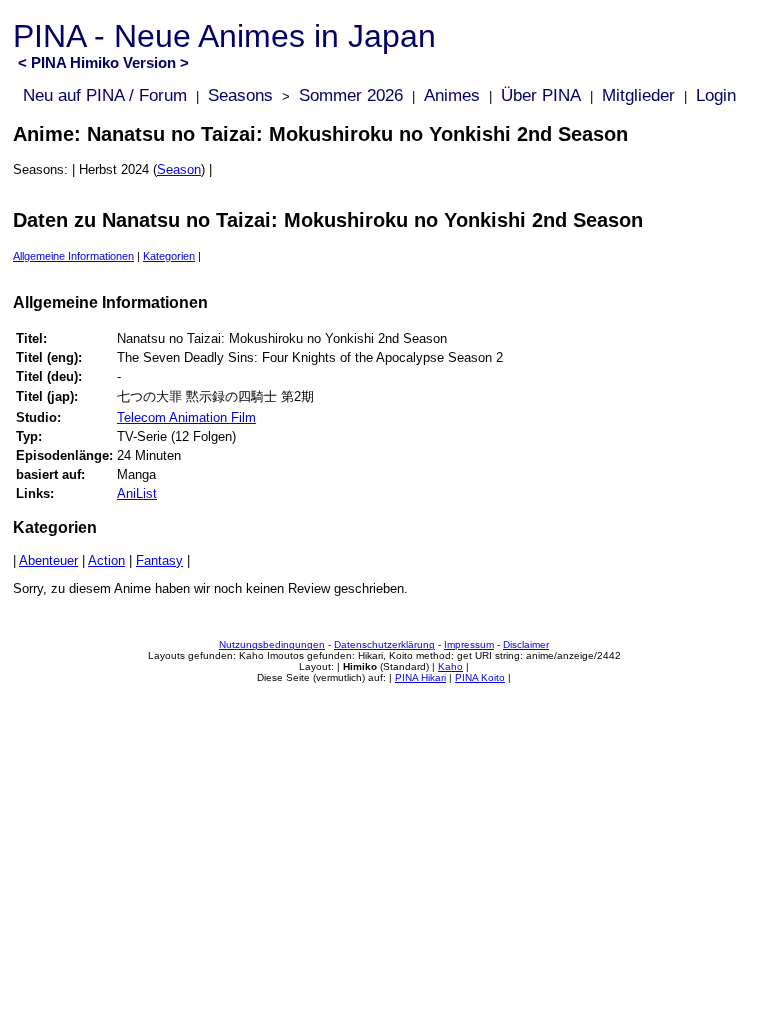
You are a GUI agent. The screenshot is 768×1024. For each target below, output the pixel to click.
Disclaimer (526, 644)
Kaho (450, 666)
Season (179, 169)
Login (716, 95)
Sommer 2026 (351, 95)
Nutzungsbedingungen (272, 644)
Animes (452, 95)
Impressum (469, 644)
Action (106, 560)
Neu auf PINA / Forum (105, 95)
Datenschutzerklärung (384, 644)
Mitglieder (638, 95)
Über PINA (541, 95)
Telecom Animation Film (186, 417)
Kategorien (169, 256)
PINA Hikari (420, 677)
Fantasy (159, 560)
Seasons (240, 95)
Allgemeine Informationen (73, 256)
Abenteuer (48, 560)
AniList (137, 493)
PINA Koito (480, 677)
